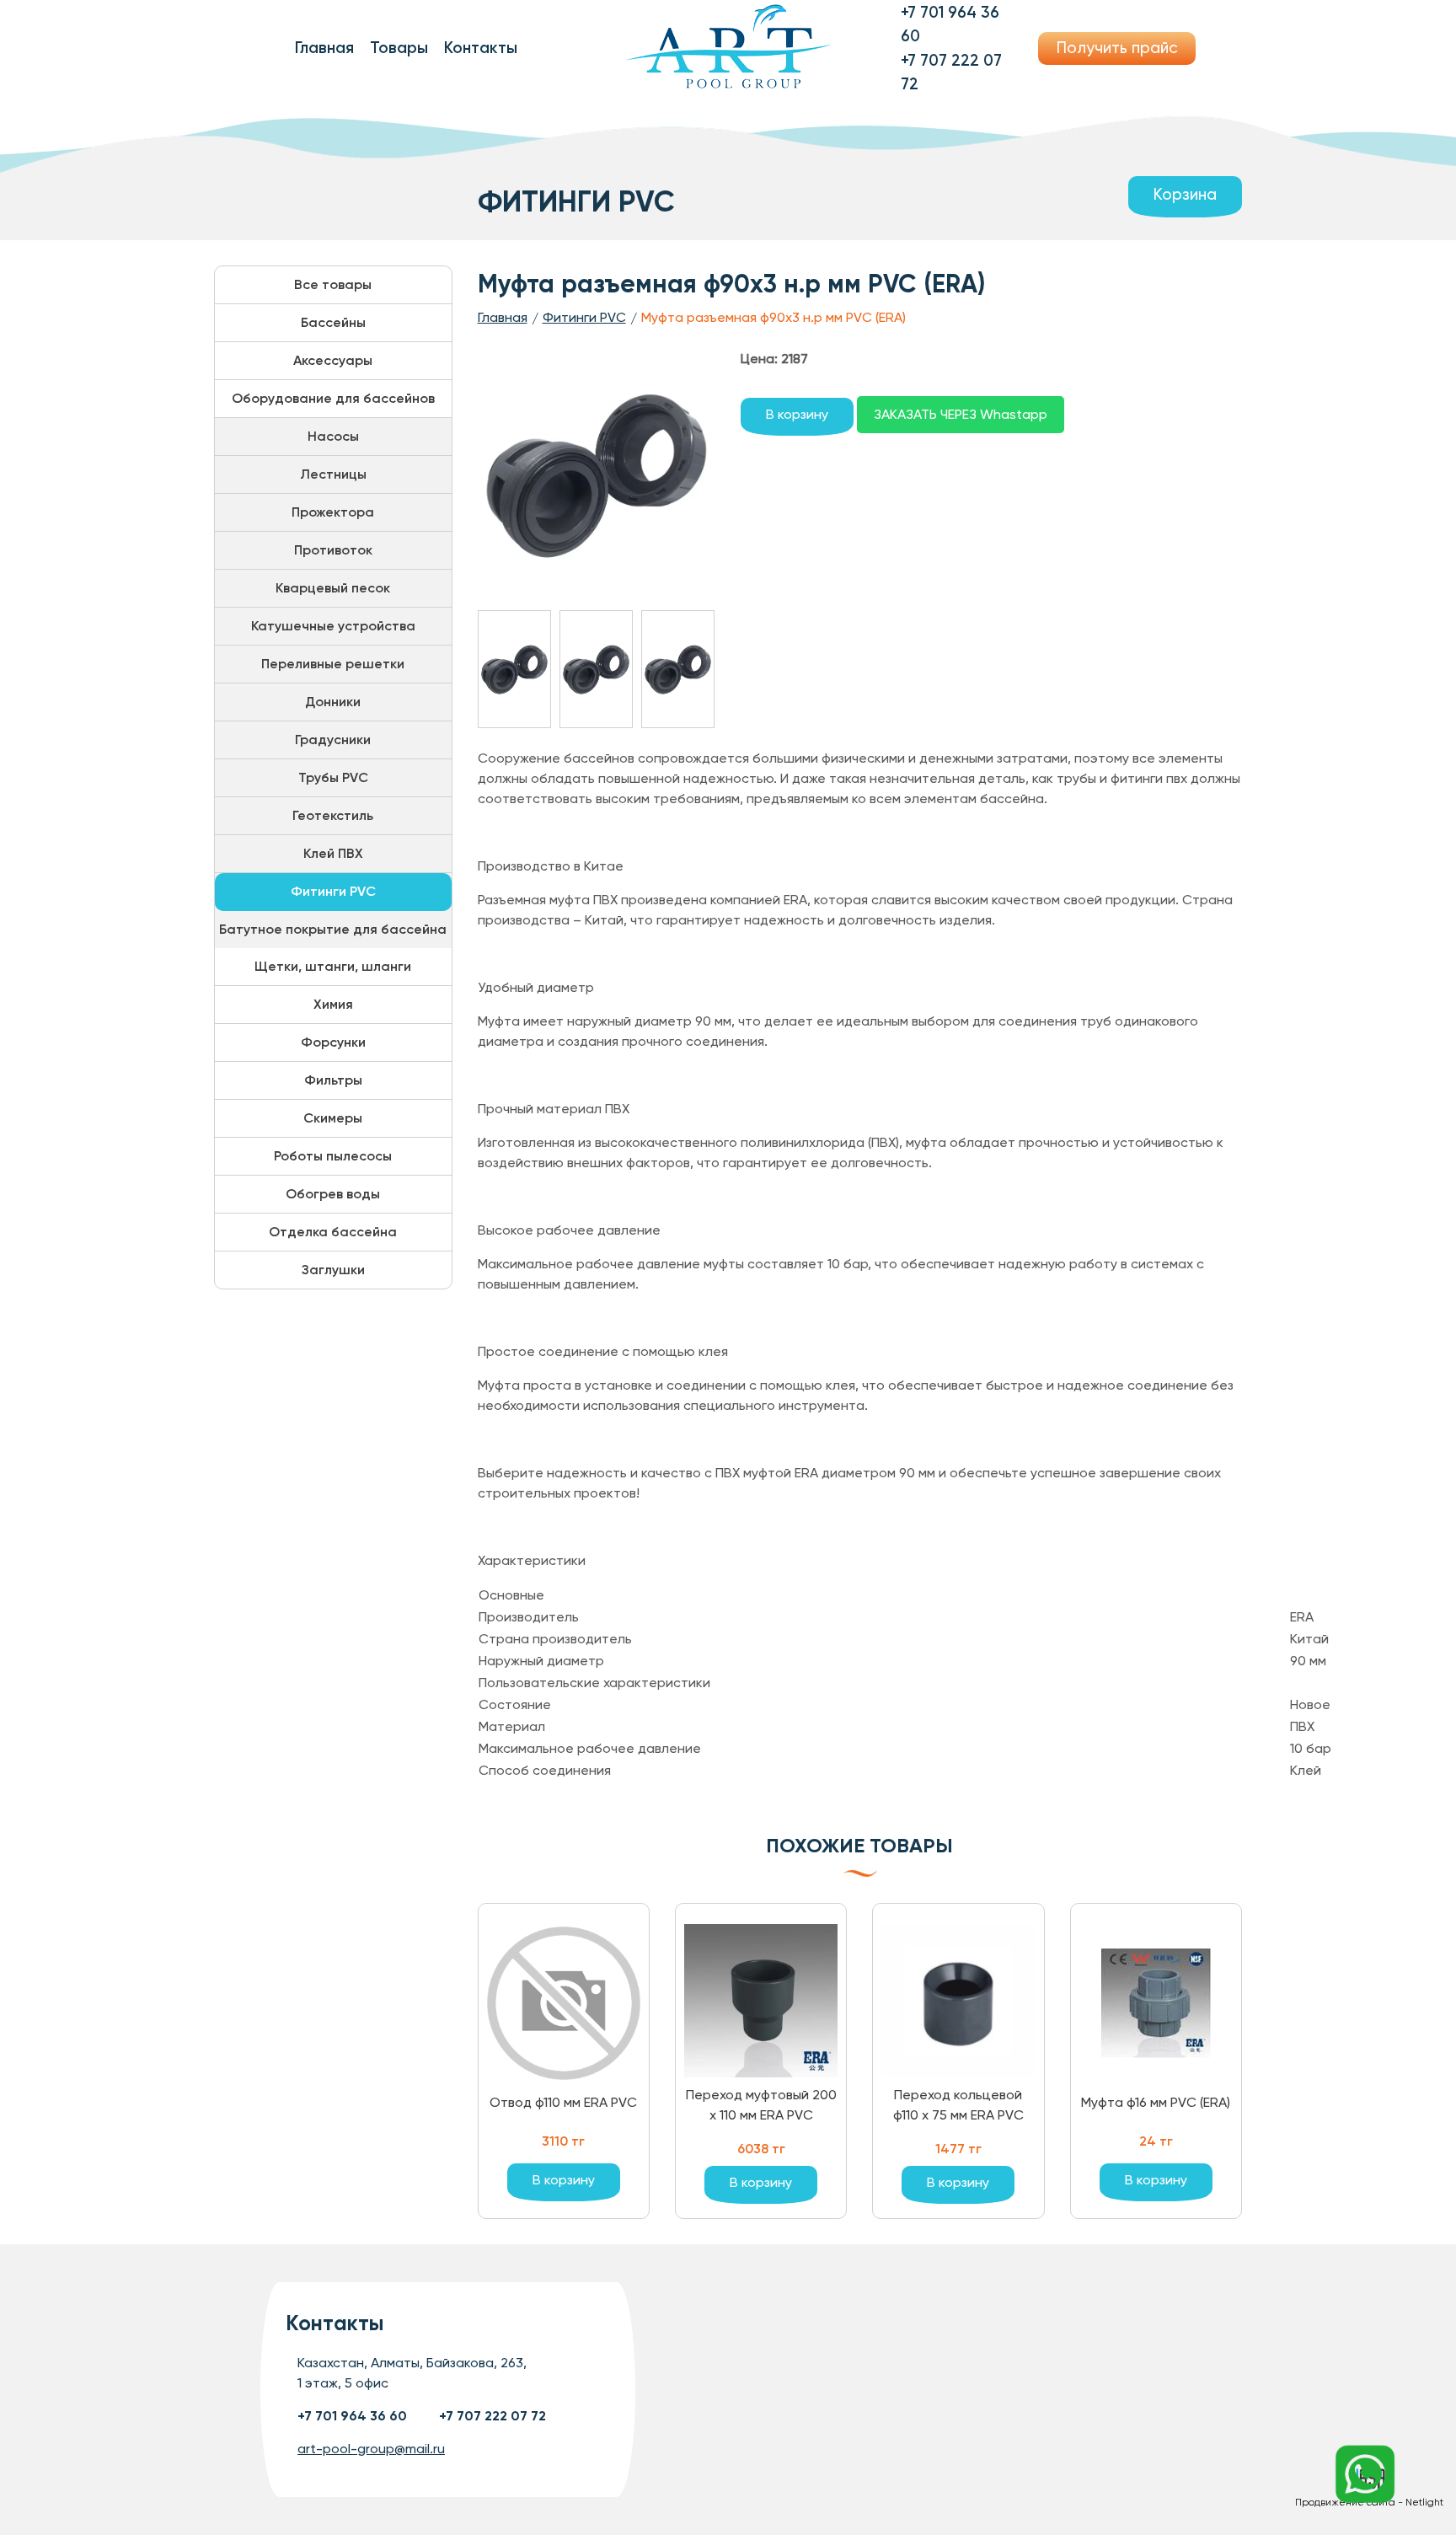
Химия (333, 1004)
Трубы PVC (333, 777)
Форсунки (333, 1042)
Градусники (333, 740)
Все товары (333, 284)
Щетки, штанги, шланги (333, 966)
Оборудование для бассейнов (333, 398)
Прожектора (333, 512)
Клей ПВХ (333, 853)
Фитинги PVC (333, 891)
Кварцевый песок (333, 588)
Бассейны (333, 322)
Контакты (481, 48)
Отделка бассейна (333, 1232)
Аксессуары (333, 360)
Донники (333, 702)
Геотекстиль (333, 815)
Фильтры (333, 1080)
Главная (324, 48)
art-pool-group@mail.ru (371, 2449)
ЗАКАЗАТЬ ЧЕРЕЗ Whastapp (961, 414)
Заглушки (333, 1270)
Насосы (333, 436)
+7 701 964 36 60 (352, 2416)
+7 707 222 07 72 (492, 2416)
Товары (399, 48)
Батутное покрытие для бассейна (333, 929)
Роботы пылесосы (333, 1156)
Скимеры (333, 1118)
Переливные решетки (333, 664)
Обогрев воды (333, 1194)
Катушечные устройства (333, 626)
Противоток (333, 550)
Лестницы (333, 474)
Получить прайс (1117, 48)
